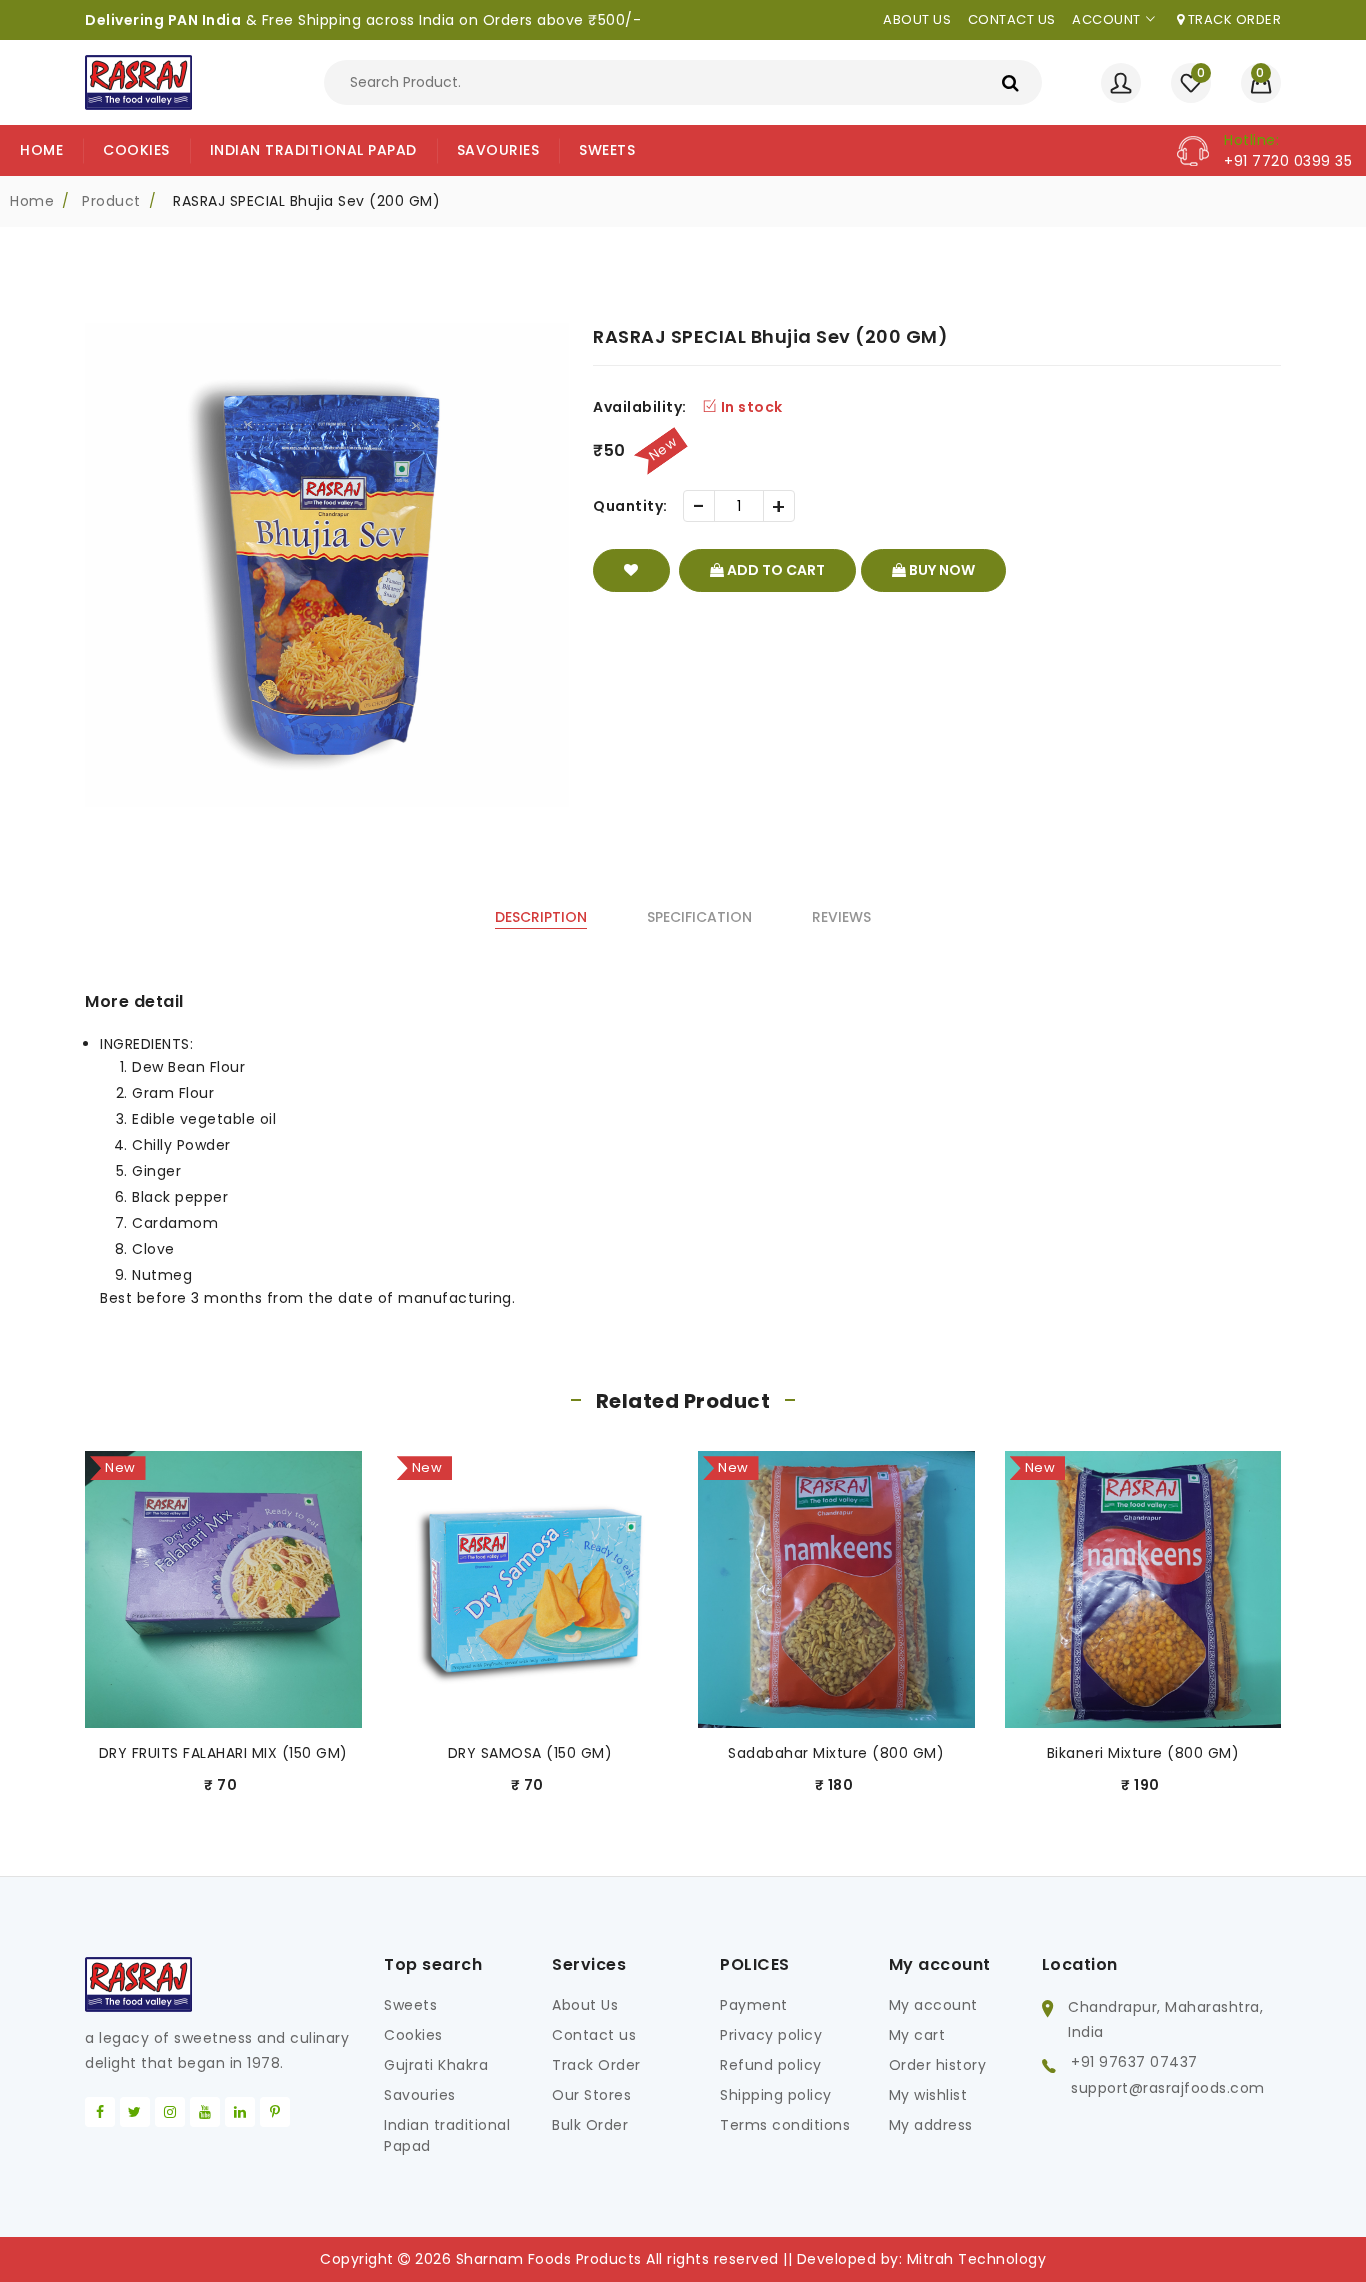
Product (111, 201)
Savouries (420, 2095)
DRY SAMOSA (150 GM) (530, 1753)
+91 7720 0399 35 (1288, 161)
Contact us (1012, 19)
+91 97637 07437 (1134, 2062)
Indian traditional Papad (447, 2135)
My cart (917, 2035)
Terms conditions (785, 2125)
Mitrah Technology (977, 2259)
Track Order (1232, 19)
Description (541, 917)
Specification (699, 917)
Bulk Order (590, 2125)
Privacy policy (771, 2035)
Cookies (413, 2035)
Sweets (410, 2005)
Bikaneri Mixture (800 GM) (1143, 1753)
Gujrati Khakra (436, 2065)
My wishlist (928, 2095)
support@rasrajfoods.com (1168, 2088)
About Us (585, 2005)
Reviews (841, 917)
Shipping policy (776, 2095)
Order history (938, 2065)
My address (931, 2125)
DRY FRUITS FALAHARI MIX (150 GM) (223, 1753)
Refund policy (771, 2065)
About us (917, 19)
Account (1106, 19)
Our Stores (591, 2095)
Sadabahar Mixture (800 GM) (836, 1753)
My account (933, 2005)
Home (32, 201)
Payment (754, 2005)
